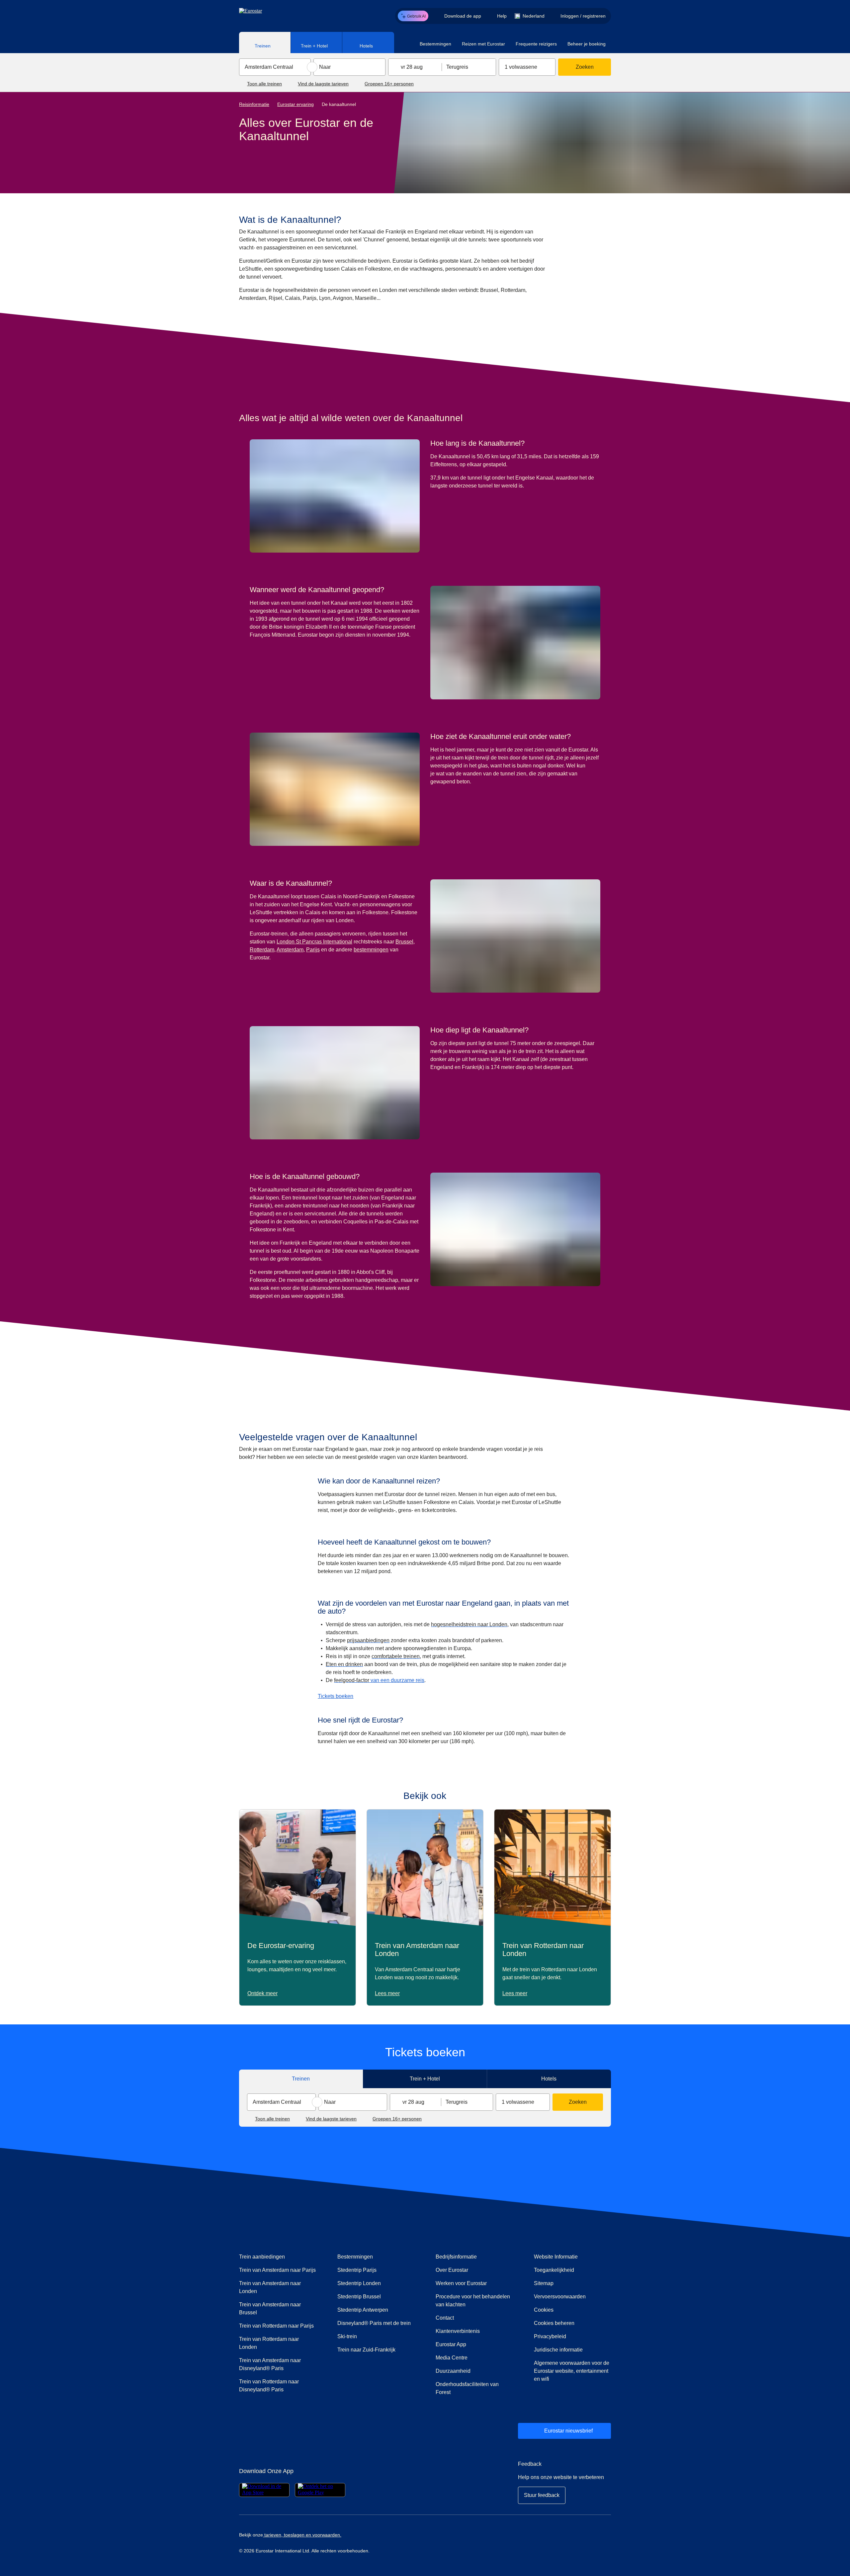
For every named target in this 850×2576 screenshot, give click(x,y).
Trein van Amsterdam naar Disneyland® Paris (270, 2364)
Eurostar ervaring (296, 104)
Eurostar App (451, 2344)
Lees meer (387, 1993)
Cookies (544, 2310)
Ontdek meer (262, 1993)
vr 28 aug (412, 67)
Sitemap (544, 2283)
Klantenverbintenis (458, 2331)
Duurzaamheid (453, 2371)
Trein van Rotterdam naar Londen (269, 2343)
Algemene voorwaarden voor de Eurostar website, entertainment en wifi (572, 2371)
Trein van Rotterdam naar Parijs (276, 2326)
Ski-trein (347, 2336)
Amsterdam (290, 950)
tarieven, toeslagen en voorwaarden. (302, 2535)
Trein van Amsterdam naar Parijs (277, 2270)
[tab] (265, 43)
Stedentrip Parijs (357, 2270)
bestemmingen (371, 950)
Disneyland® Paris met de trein (374, 2323)
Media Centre (474, 2357)
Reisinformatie (254, 104)
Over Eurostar (452, 2270)
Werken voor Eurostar (461, 2283)
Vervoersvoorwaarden (560, 2297)
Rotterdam (262, 950)
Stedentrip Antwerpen (363, 2310)
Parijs (313, 950)
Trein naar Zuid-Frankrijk (366, 2350)
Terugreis (457, 67)
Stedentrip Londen (359, 2283)
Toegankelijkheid (554, 2270)
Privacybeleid (550, 2336)
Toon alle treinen (264, 84)
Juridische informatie (558, 2350)
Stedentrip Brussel (359, 2297)
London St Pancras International (314, 942)
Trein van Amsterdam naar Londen (270, 2287)
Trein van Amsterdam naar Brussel (270, 2309)
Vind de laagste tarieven (323, 84)
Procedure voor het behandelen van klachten (474, 2301)
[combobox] (275, 67)
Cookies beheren (554, 2323)
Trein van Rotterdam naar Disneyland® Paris (269, 2386)
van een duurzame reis (379, 1680)
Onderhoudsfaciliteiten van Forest (467, 2388)
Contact (445, 2318)
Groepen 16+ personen (389, 84)
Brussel (404, 942)
